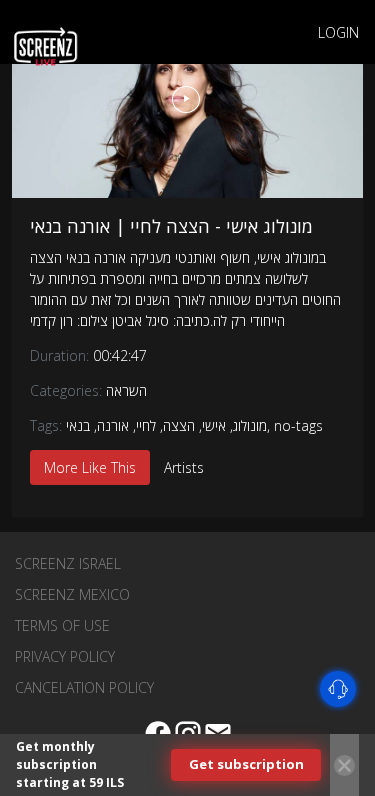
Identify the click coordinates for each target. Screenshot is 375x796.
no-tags (298, 425)
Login (338, 32)
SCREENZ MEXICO (72, 594)
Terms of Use (62, 625)
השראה (126, 390)
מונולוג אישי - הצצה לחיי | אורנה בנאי (171, 226)
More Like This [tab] (90, 467)
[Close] (344, 765)
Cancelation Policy (84, 687)
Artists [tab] (184, 467)
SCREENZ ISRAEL (68, 563)
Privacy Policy (65, 656)
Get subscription (246, 764)
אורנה (113, 425)
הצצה (179, 425)
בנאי (78, 425)
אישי (214, 425)
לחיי (146, 425)
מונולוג (250, 425)
